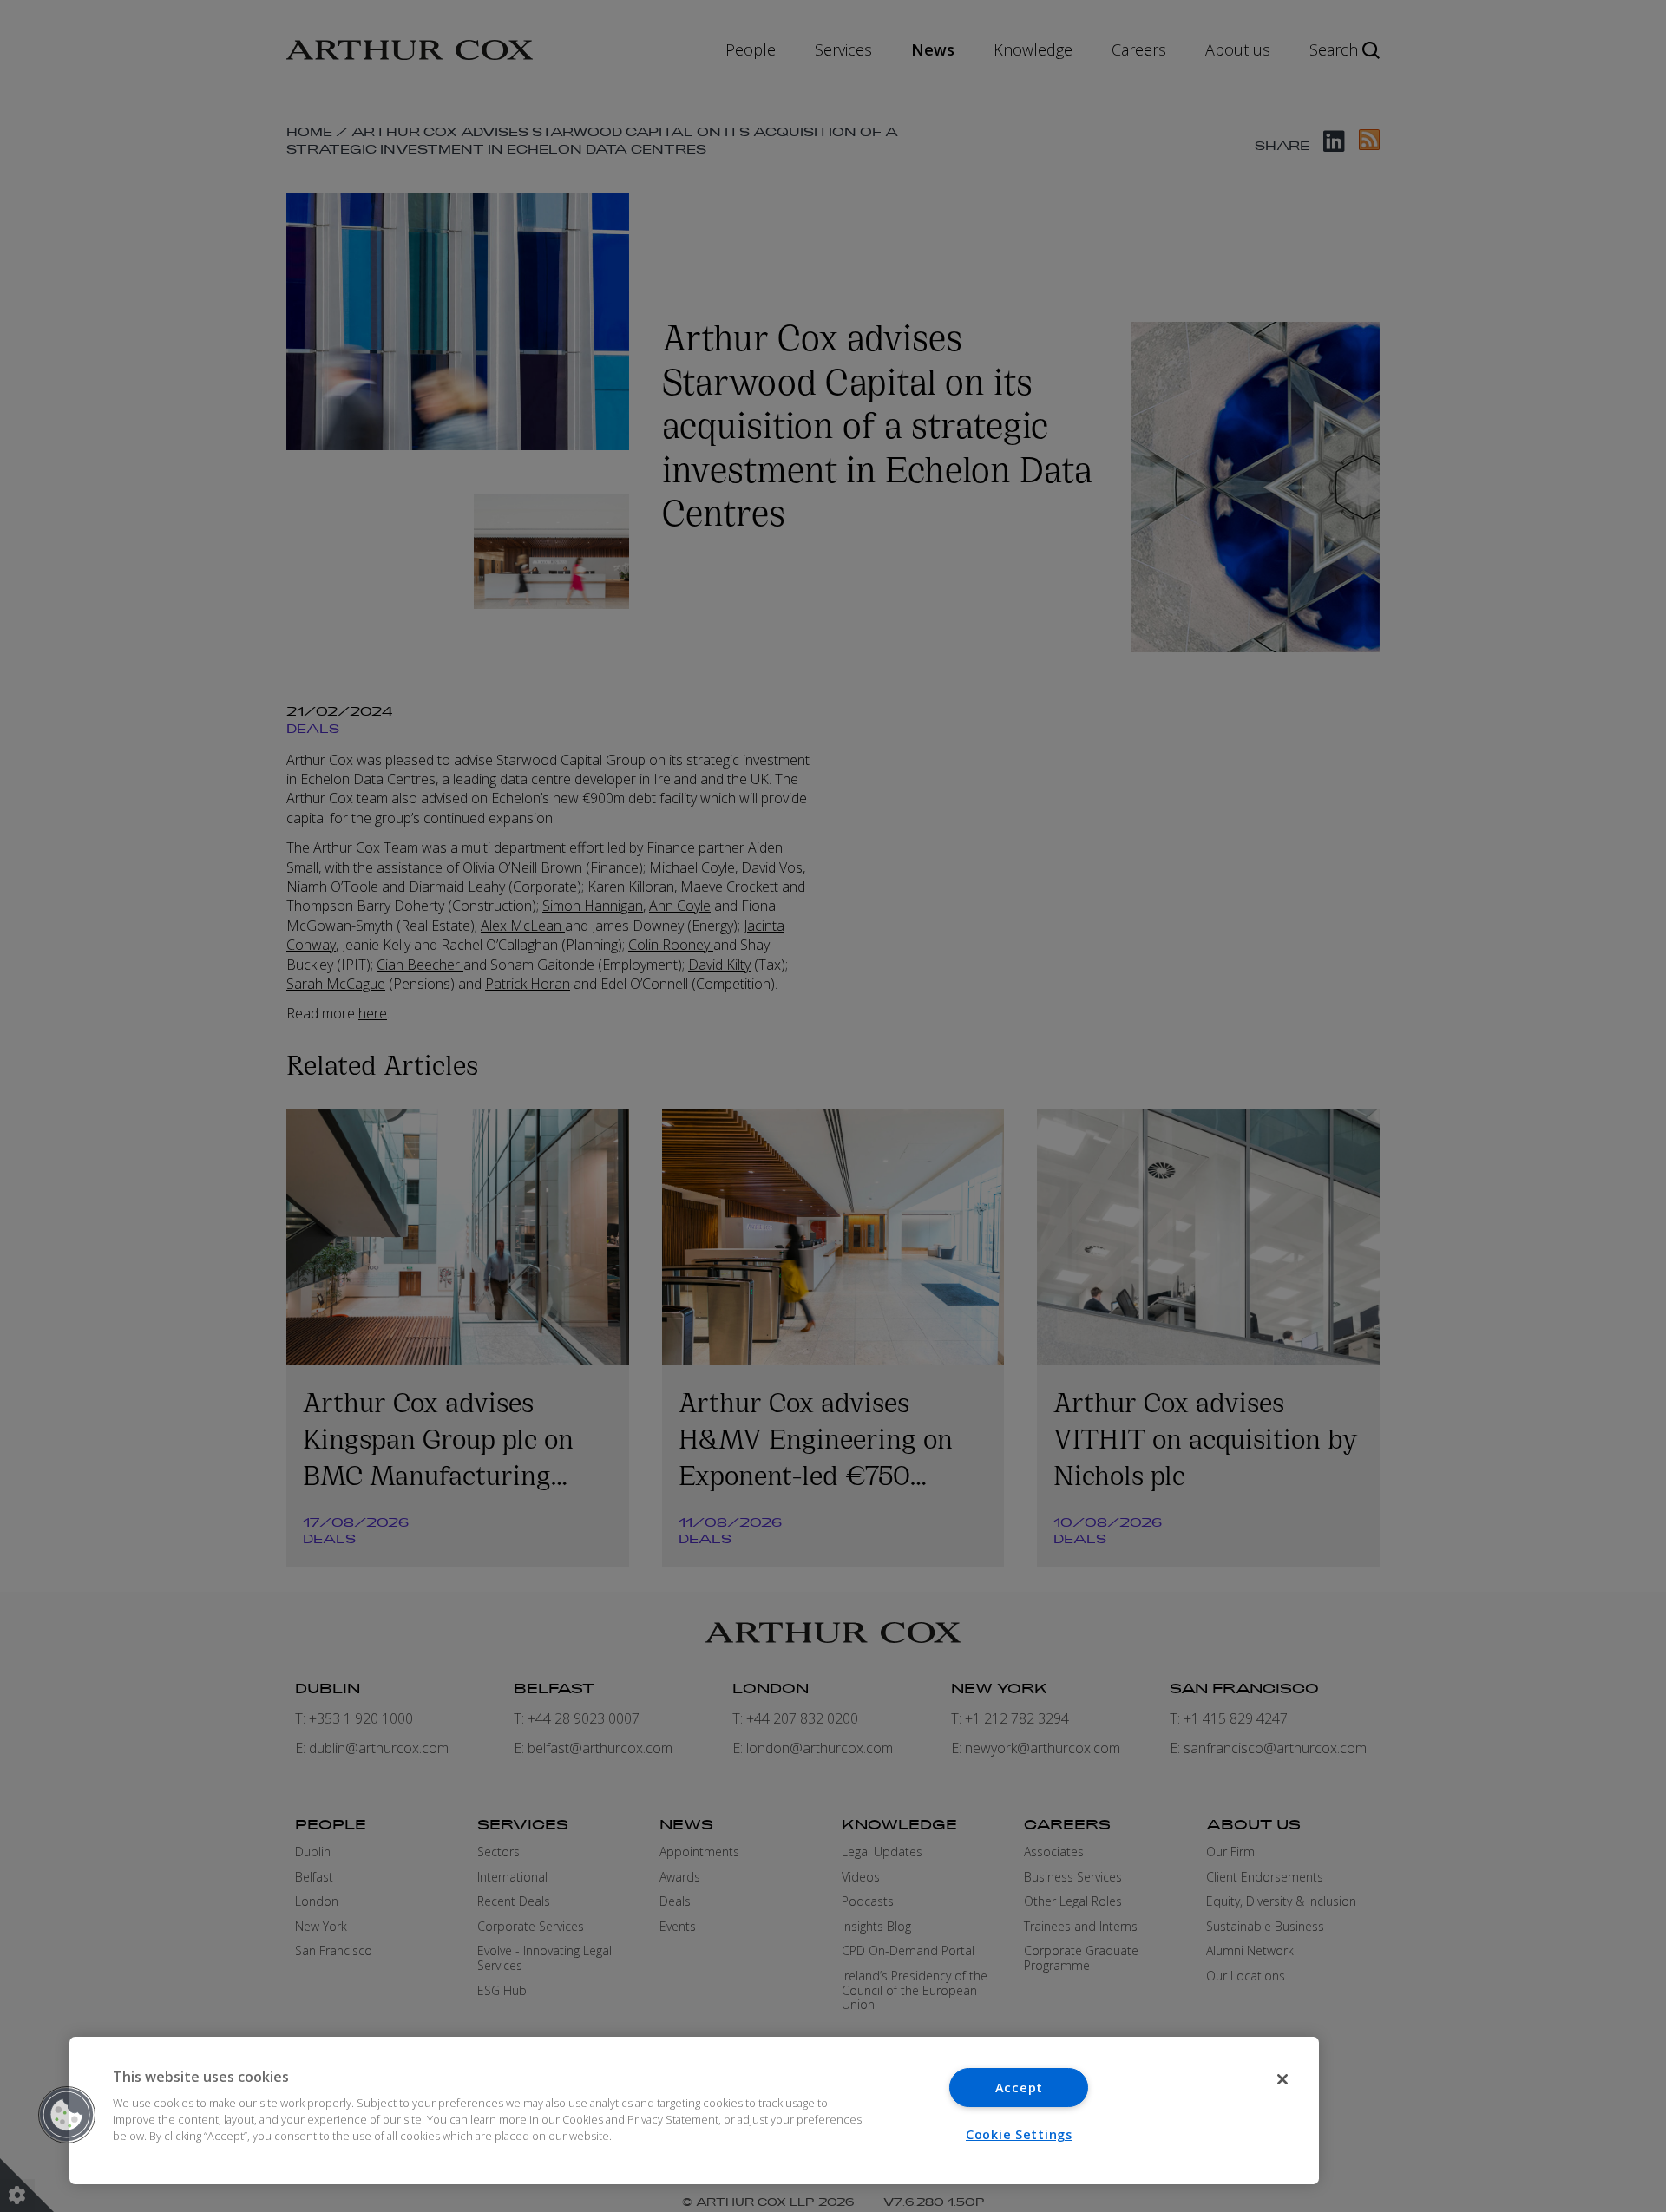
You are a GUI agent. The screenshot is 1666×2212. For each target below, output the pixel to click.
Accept (1019, 2088)
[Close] (1282, 2079)
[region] (694, 2111)
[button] (67, 2115)
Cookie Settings (1019, 2134)
